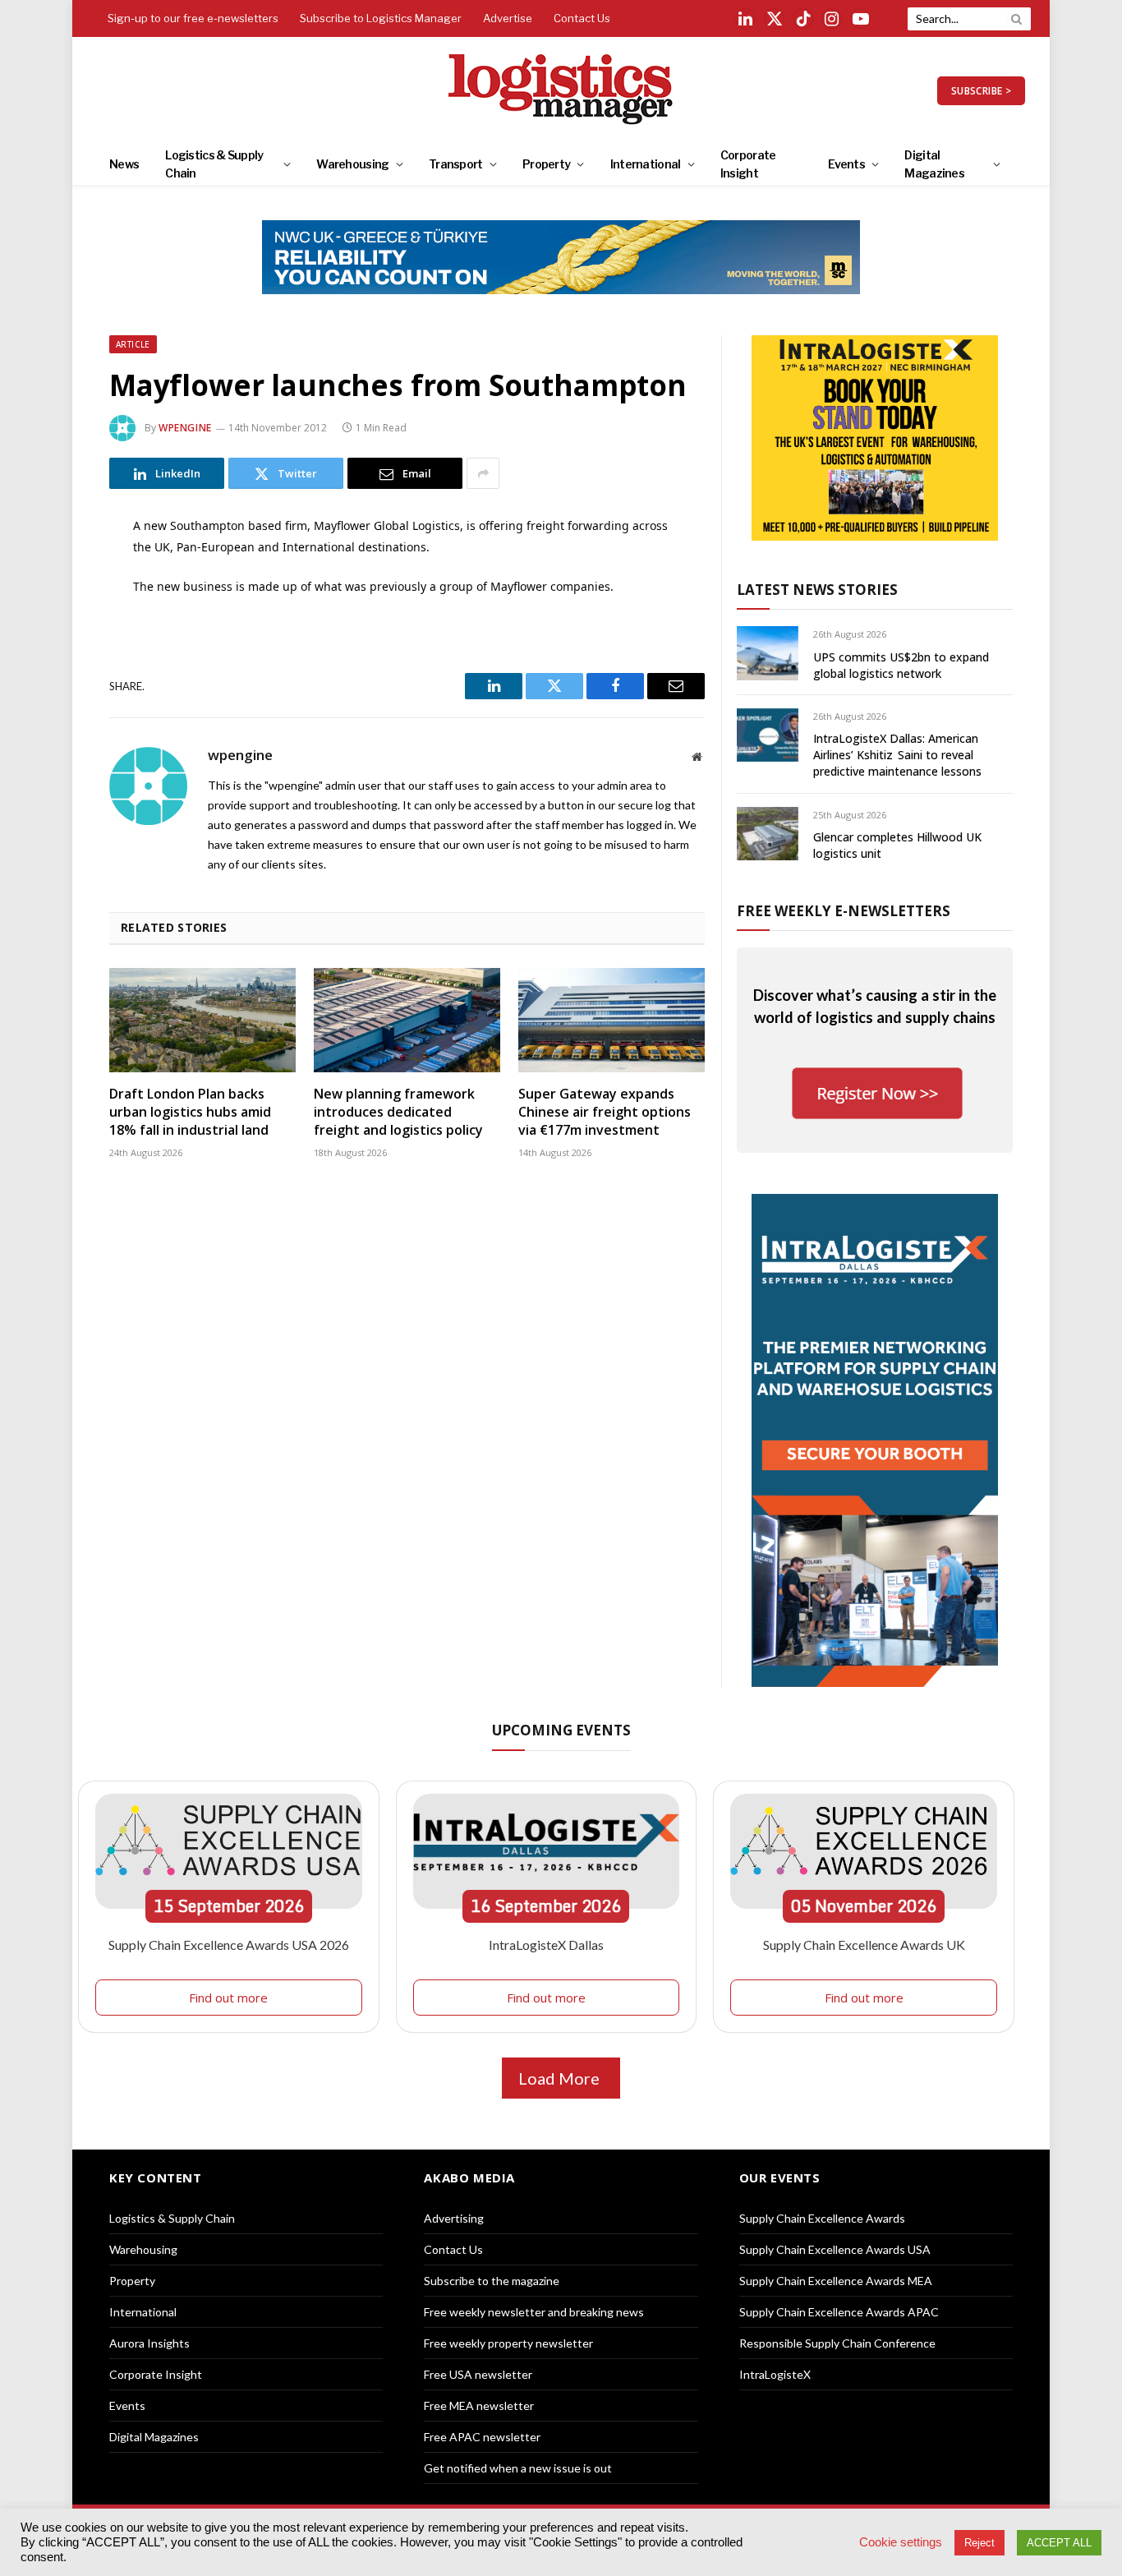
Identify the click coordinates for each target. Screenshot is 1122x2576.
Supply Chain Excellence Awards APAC (839, 2312)
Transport (456, 164)
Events (846, 164)
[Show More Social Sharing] (483, 473)
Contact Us (582, 18)
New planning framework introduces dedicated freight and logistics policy (398, 1112)
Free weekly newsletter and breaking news (534, 2312)
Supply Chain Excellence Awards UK (864, 1945)
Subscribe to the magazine (492, 2281)
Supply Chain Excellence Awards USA (835, 2249)
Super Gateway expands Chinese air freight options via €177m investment (605, 1112)
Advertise (508, 18)
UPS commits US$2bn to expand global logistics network (901, 665)
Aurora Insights (149, 2343)
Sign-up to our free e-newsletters (193, 18)
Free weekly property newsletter (508, 2343)
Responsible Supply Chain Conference (837, 2343)
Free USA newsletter (478, 2374)
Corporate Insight (748, 164)
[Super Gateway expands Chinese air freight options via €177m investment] (612, 1021)
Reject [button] (979, 2543)
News (124, 164)
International (646, 164)
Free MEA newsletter (479, 2405)
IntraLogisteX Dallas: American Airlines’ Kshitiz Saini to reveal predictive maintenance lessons (897, 755)
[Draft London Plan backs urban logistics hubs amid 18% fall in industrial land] (202, 1021)
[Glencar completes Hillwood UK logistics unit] (768, 834)
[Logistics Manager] (561, 90)
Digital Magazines (934, 164)
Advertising (454, 2218)
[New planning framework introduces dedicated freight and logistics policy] (407, 1021)
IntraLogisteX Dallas (546, 1945)
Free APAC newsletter (482, 2437)
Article (133, 344)
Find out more (228, 1998)
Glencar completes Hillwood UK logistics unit (897, 845)
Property (546, 164)
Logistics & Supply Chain (214, 164)
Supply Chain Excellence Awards (822, 2218)
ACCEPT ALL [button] (1059, 2543)
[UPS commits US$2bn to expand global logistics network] (768, 653)
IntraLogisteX (775, 2374)
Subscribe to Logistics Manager (381, 18)
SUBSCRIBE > (981, 91)
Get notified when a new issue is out (518, 2468)
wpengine (185, 428)
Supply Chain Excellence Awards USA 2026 (229, 1945)
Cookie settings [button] (901, 2542)
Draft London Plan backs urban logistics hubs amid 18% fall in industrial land (190, 1112)
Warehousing (352, 164)
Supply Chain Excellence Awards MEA (836, 2281)
